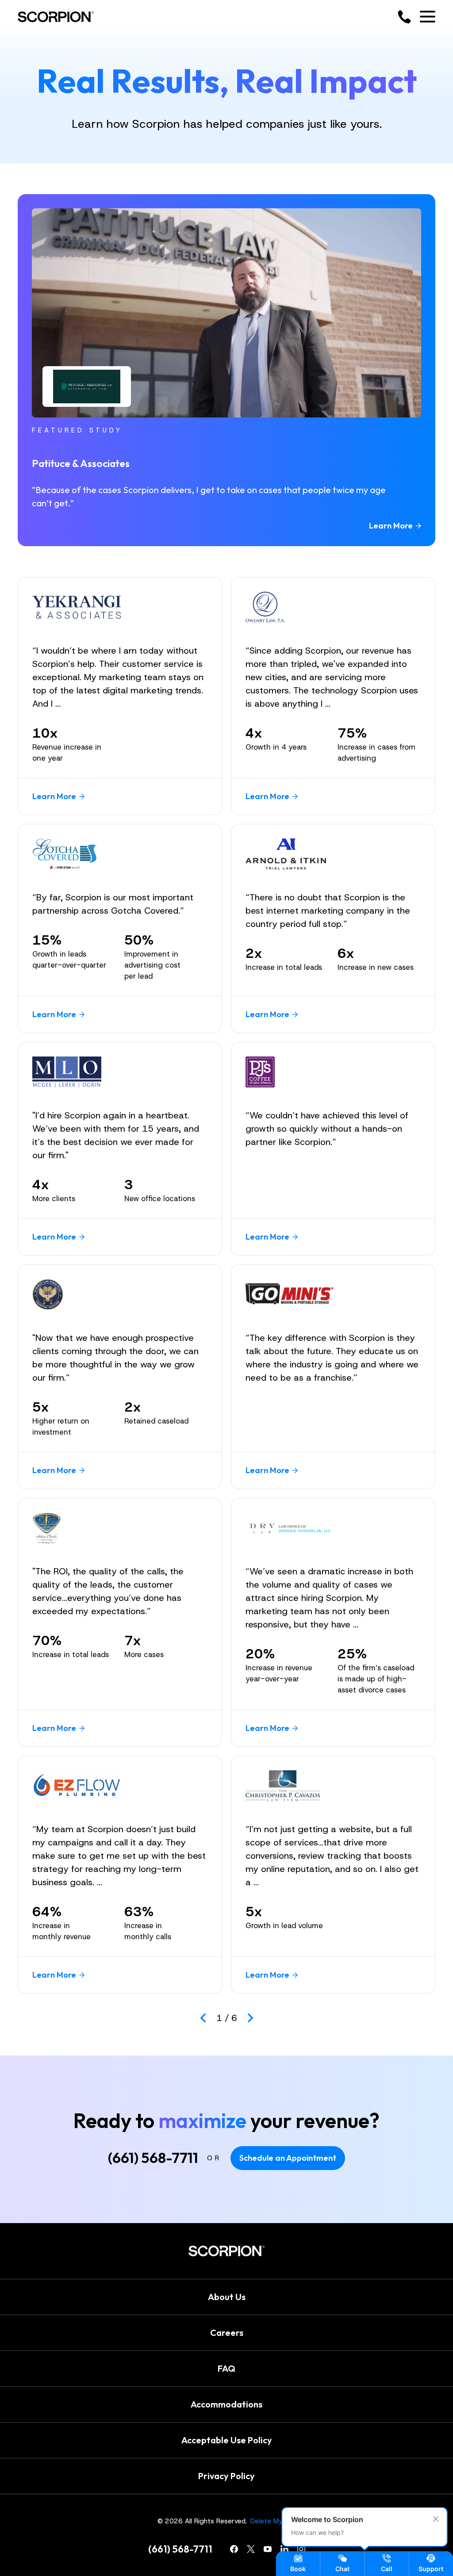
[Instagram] (301, 2549)
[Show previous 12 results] (203, 2018)
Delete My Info (273, 2521)
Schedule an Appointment (288, 2158)
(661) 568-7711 (153, 2158)
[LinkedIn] (284, 2549)
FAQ (226, 2368)
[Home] (56, 17)
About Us (227, 2297)
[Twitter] (251, 2549)
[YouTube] (268, 2549)
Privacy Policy (226, 2476)
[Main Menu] (428, 17)
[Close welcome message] (436, 2519)
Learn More (391, 526)
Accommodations (226, 2404)
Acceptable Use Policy (227, 2440)
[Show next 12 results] (250, 2018)
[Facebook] (234, 2549)
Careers (227, 2333)
